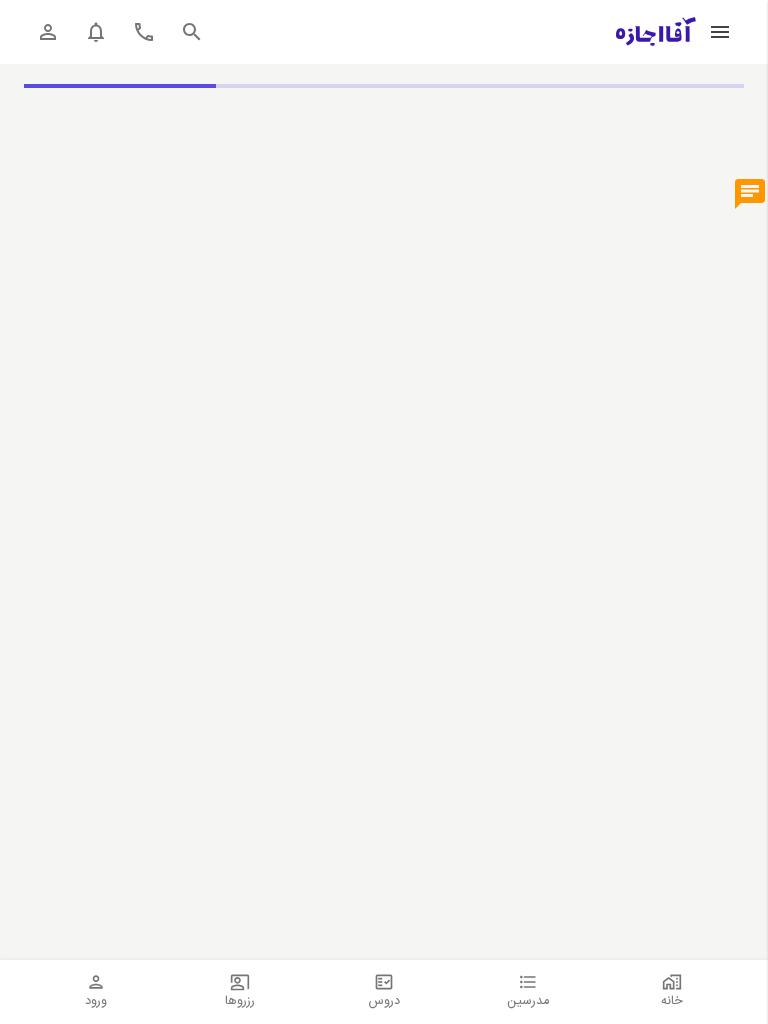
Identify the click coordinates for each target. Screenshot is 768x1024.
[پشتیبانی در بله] (750, 194)
